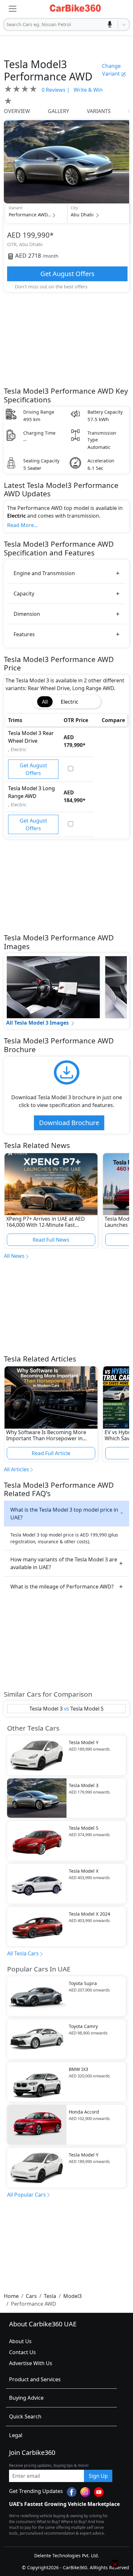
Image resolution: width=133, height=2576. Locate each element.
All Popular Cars (26, 2195)
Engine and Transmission (44, 573)
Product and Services (35, 2379)
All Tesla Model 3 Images (37, 1023)
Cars (31, 2296)
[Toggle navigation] (13, 9)
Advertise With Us (31, 2363)
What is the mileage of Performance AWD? (62, 1587)
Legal (16, 2435)
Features (24, 634)
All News (14, 1256)
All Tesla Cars (23, 1953)
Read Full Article (51, 1453)
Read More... (22, 525)
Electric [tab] (70, 702)
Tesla (50, 2296)
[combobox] (7, 25)
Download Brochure (69, 1123)
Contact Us (22, 2352)
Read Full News (51, 1240)
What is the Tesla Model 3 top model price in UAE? (64, 1514)
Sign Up (98, 2476)
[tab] (91, 698)
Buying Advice (26, 2398)
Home (11, 2296)
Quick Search (25, 2416)
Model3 (72, 2296)
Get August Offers (67, 274)
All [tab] (45, 702)
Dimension (27, 614)
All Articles (16, 1469)
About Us (20, 2341)
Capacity (24, 594)
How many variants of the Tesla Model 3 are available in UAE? (64, 1563)
